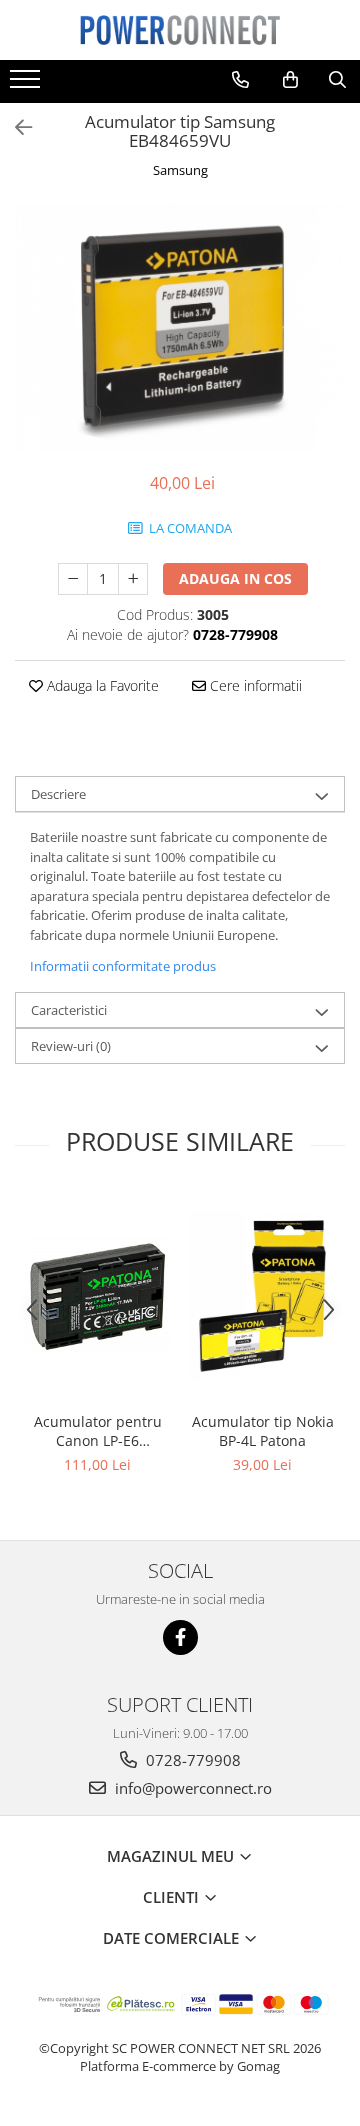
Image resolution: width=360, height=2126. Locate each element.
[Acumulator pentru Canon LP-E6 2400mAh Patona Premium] (97, 1296)
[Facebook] (180, 1637)
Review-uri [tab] (71, 1046)
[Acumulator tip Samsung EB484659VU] (180, 328)
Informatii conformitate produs (123, 966)
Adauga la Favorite (101, 685)
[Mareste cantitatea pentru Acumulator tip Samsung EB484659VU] (133, 579)
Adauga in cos (235, 578)
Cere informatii (254, 685)
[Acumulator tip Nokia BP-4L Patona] (262, 1296)
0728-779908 (191, 1760)
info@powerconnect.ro (191, 1788)
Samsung (180, 170)
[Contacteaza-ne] (240, 80)
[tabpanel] (180, 328)
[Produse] (27, 85)
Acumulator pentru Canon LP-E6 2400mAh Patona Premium (98, 1431)
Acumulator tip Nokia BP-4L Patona (263, 1431)
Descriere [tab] (58, 794)
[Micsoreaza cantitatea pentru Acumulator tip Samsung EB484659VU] (73, 579)
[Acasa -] (180, 30)
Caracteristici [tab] (69, 1010)
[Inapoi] (15, 127)
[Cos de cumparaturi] (290, 80)
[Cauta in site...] (337, 80)
